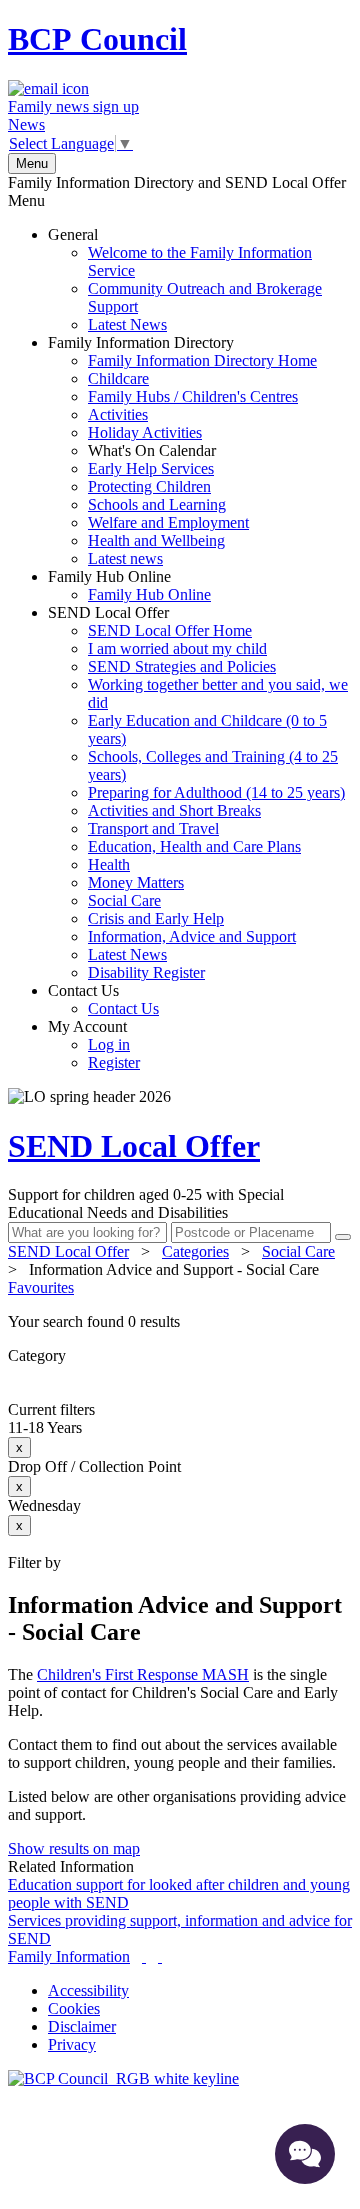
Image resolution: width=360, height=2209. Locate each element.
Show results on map (74, 1848)
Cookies (74, 2008)
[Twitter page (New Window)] (144, 1956)
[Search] (343, 1237)
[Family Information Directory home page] (123, 2078)
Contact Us (103, 999)
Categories (195, 1251)
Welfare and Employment (168, 522)
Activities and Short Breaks (174, 810)
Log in (109, 1044)
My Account (94, 1044)
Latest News (127, 324)
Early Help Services (151, 468)
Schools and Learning (157, 504)
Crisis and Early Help (156, 918)
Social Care (124, 900)
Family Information (69, 1956)
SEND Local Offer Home (170, 630)
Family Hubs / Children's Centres (193, 396)
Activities (118, 414)
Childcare (118, 378)
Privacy (72, 2044)
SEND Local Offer (198, 792)
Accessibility (88, 1990)
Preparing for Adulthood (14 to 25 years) (216, 792)
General (185, 279)
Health (109, 864)
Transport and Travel (153, 828)
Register (114, 1062)
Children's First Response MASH (143, 1674)
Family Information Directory (182, 450)
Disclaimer (82, 2026)
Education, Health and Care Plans (194, 846)
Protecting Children (149, 486)
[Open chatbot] (305, 2154)
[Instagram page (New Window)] (160, 1956)
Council (97, 39)
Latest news (125, 558)
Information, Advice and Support (192, 936)
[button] (180, 1322)
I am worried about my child (177, 648)
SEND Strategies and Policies (182, 666)
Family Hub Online (129, 585)
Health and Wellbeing (156, 540)
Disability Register (146, 972)
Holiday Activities (145, 432)
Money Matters (136, 882)
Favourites (41, 1287)
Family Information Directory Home (202, 360)
